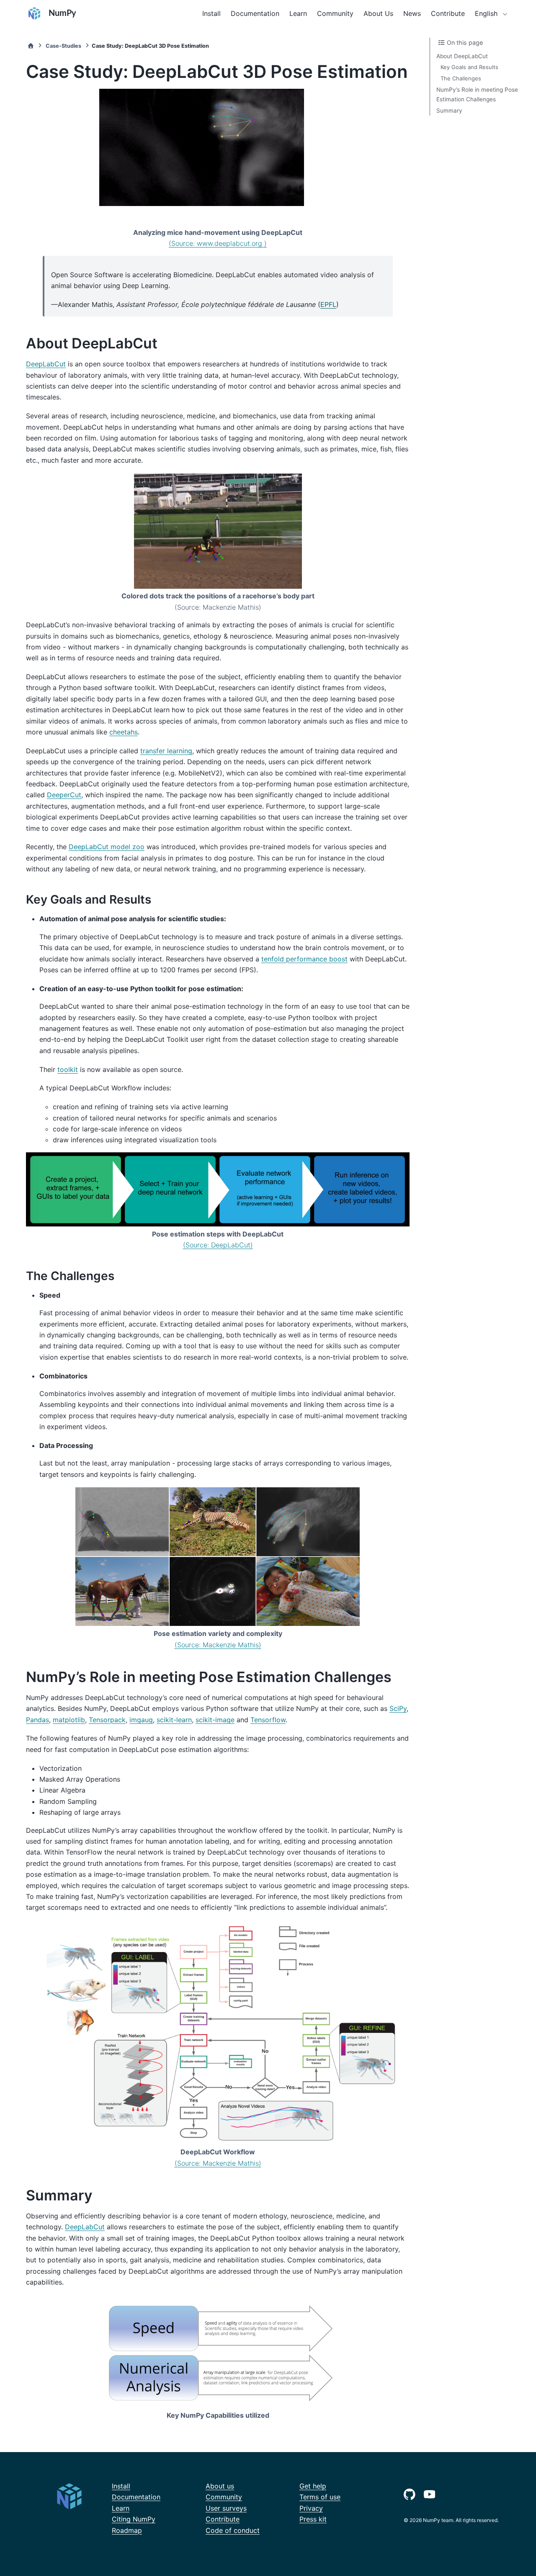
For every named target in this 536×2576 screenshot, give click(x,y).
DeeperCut (64, 795)
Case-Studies (63, 46)
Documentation (255, 13)
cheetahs (124, 732)
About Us (378, 13)
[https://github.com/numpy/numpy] (411, 2493)
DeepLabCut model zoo (107, 847)
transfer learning (166, 751)
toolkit (68, 1069)
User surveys (226, 2508)
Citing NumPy (134, 2519)
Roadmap (127, 2530)
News (412, 13)
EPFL (328, 304)
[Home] (31, 46)
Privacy (311, 2508)
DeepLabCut (46, 364)
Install (211, 13)
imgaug (141, 1720)
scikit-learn (174, 1720)
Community (335, 13)
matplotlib (69, 1720)
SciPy (398, 1708)
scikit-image (215, 1720)
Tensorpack (107, 1720)
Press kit (313, 2519)
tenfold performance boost (304, 959)
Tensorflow (268, 1720)
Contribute (448, 13)
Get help (313, 2486)
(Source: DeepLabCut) (218, 1245)
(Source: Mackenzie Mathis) (218, 1645)
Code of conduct (233, 2530)
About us (220, 2486)
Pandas (37, 1720)
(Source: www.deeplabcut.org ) (218, 243)
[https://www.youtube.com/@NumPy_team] (431, 2493)
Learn (298, 13)
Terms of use (320, 2497)
